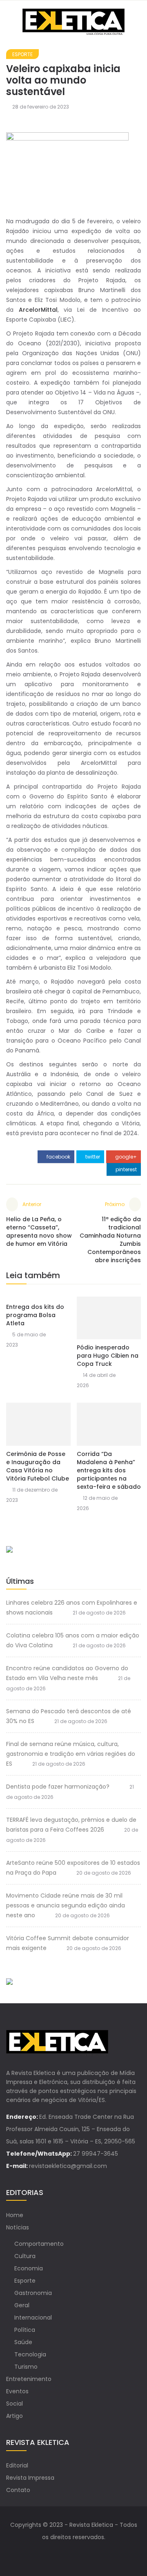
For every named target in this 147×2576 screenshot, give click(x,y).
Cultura (25, 2256)
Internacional (33, 2317)
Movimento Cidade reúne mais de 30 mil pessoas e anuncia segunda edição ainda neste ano (66, 1905)
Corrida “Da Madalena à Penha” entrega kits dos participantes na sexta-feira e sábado (109, 1470)
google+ (125, 1157)
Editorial (17, 2465)
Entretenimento (29, 2379)
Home (15, 2215)
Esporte (22, 54)
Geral (22, 2305)
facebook (58, 1157)
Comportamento (39, 2244)
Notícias (18, 2227)
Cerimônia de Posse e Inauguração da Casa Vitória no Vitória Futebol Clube (38, 1466)
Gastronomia (33, 2293)
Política (25, 2330)
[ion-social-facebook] (65, 2553)
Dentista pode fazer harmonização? (58, 1787)
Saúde (23, 2342)
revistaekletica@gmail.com (68, 2166)
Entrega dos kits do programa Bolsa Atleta (35, 1315)
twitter (92, 1157)
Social (14, 2404)
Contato (18, 2490)
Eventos (17, 2391)
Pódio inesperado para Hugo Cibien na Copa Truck (108, 1356)
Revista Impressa (30, 2478)
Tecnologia (30, 2354)
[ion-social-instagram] (82, 2553)
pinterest (126, 1169)
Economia (29, 2268)
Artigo (14, 2416)
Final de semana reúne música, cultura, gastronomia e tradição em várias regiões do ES (71, 1754)
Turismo (26, 2367)
